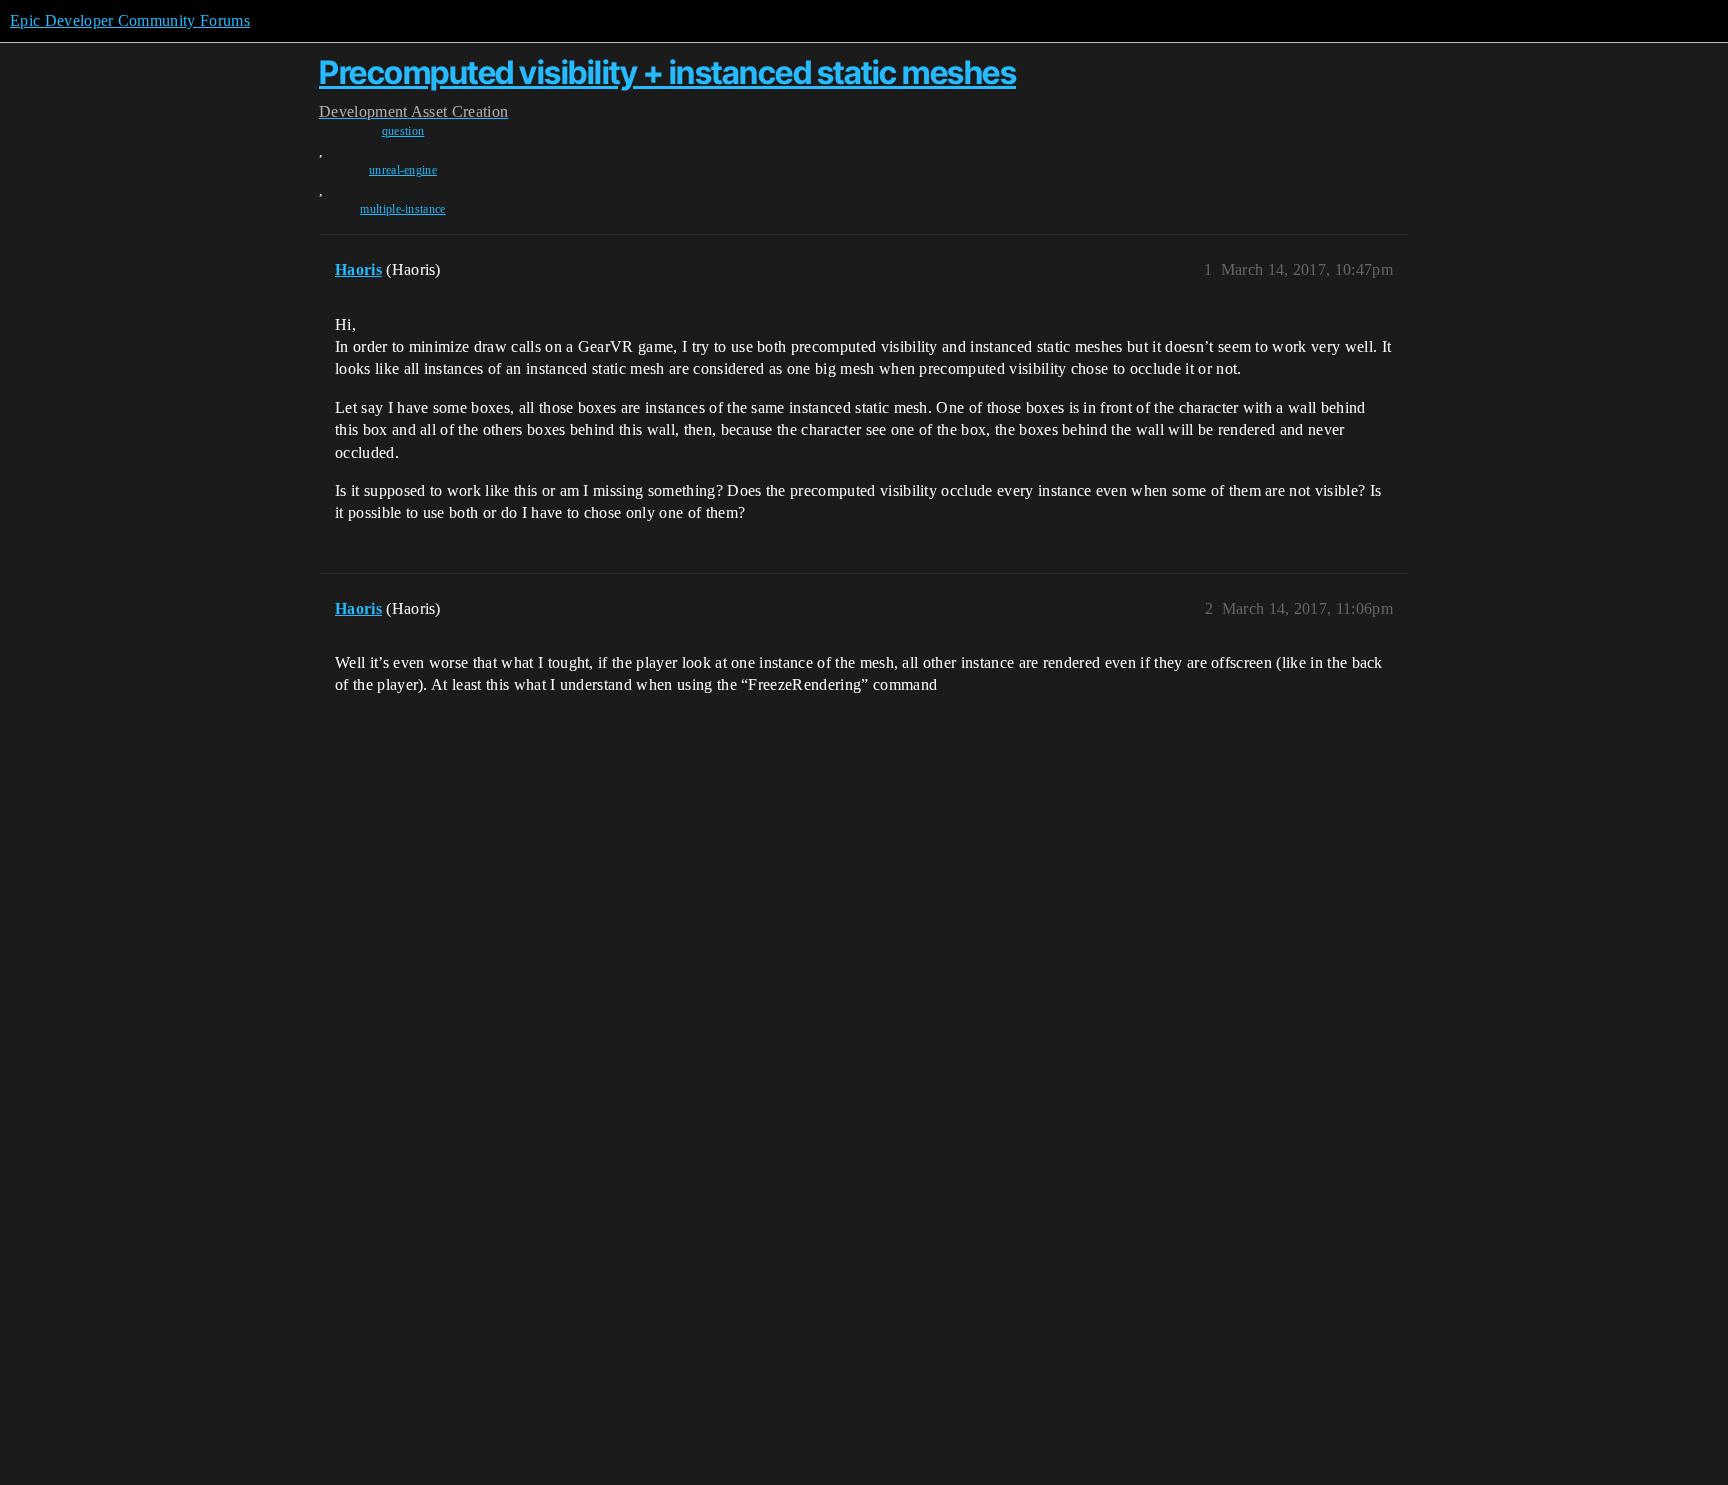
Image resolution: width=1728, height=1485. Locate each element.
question (403, 131)
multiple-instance (402, 209)
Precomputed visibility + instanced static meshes (667, 72)
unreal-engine (403, 170)
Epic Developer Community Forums (130, 20)
